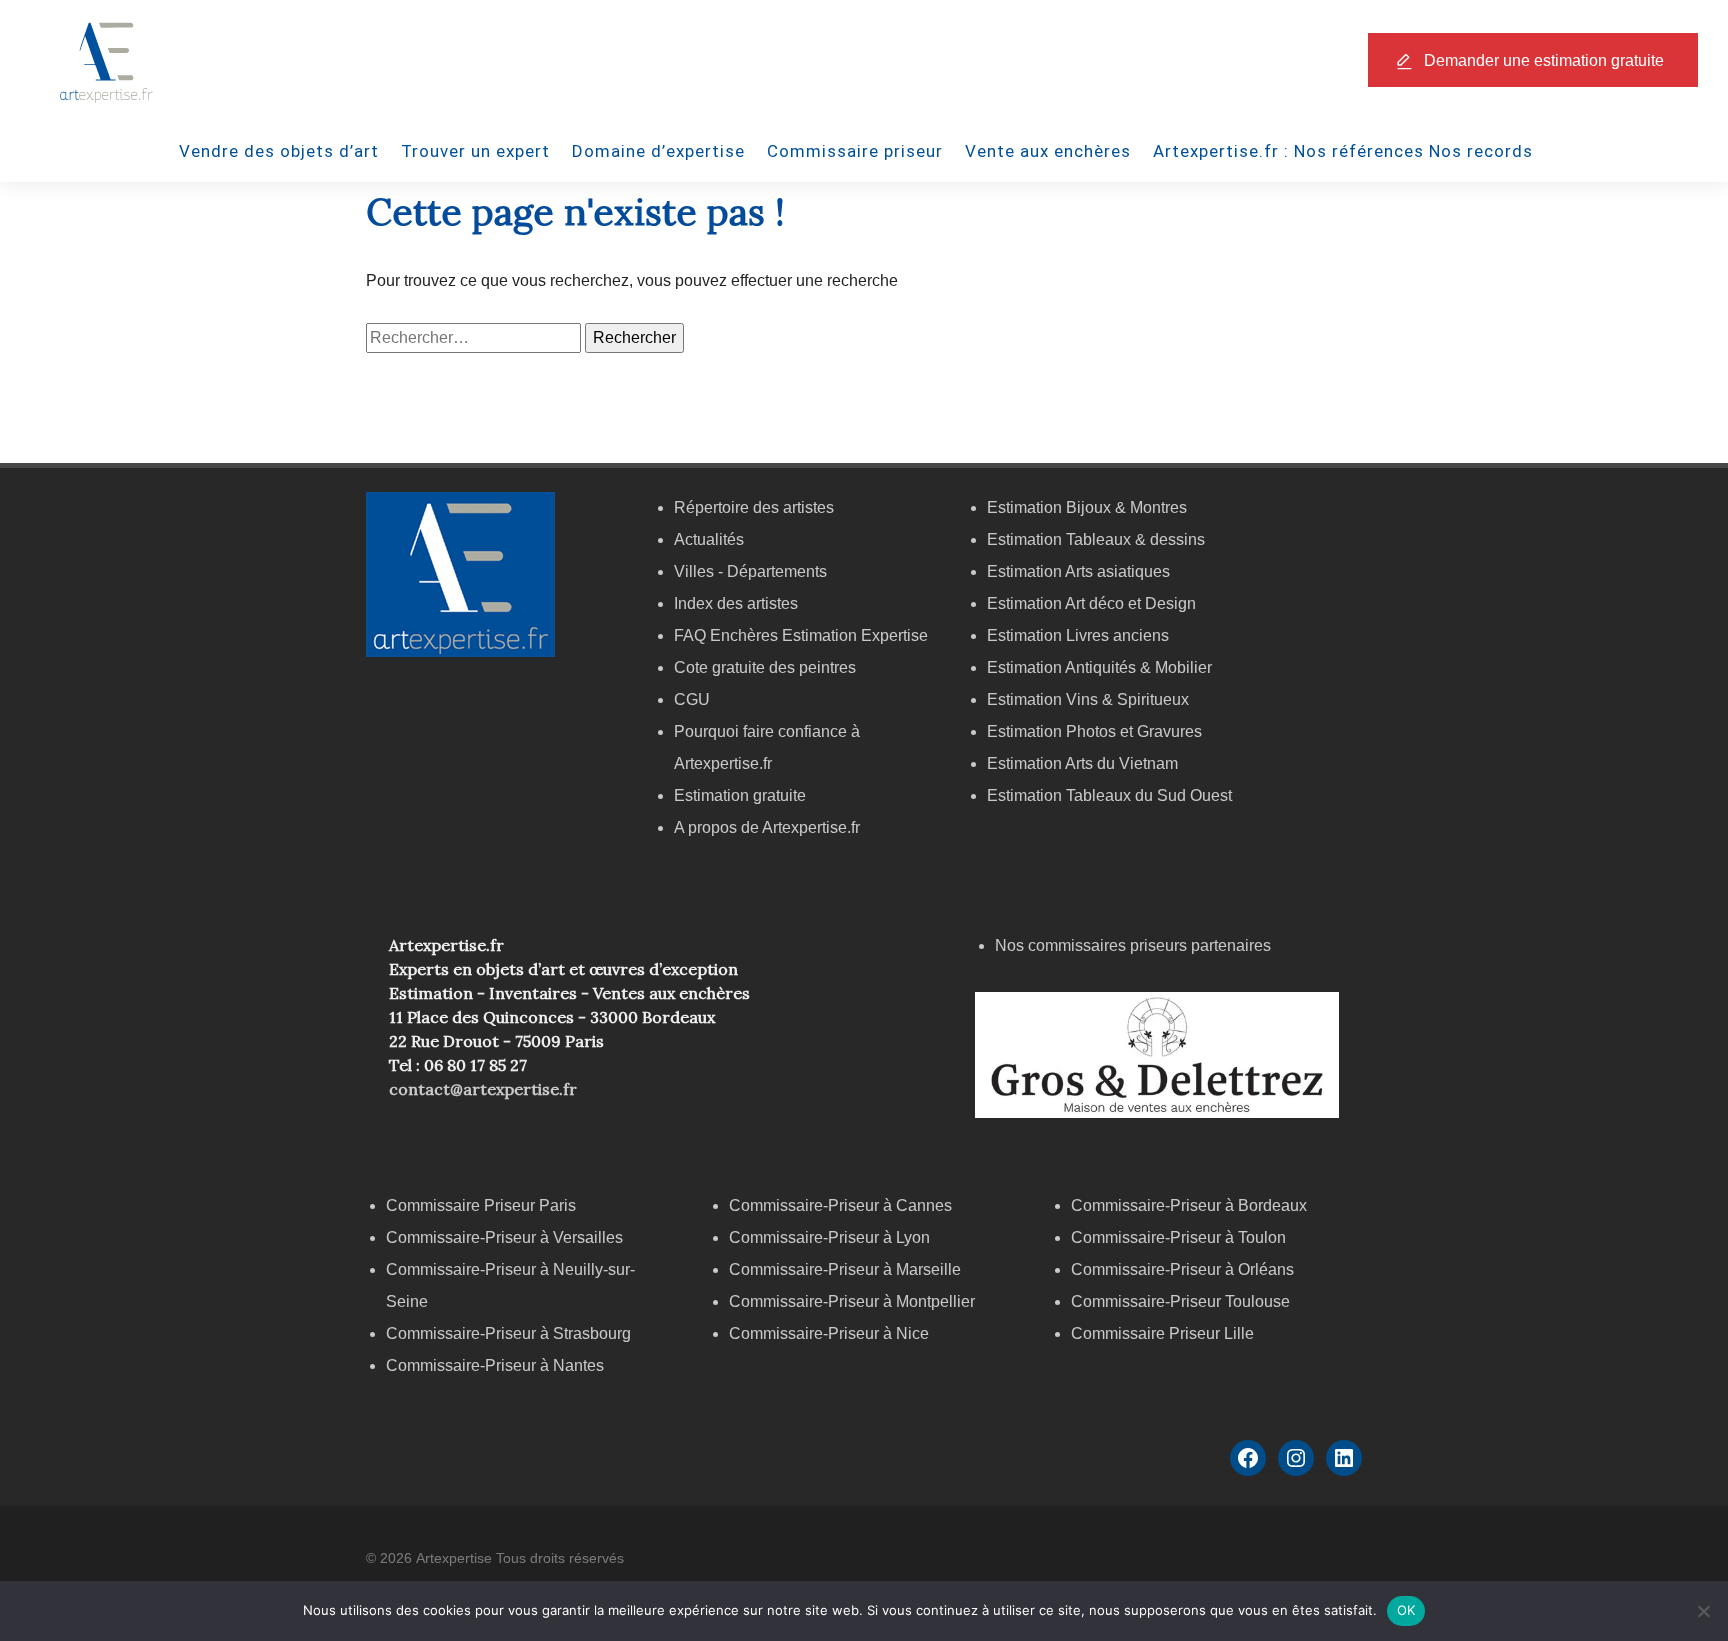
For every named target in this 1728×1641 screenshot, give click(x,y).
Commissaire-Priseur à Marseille (845, 1269)
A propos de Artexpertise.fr (767, 827)
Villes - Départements (750, 571)
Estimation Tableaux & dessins (1096, 539)
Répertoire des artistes (754, 507)
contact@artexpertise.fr (483, 1089)
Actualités (709, 539)
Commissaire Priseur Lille (1162, 1333)
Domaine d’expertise (658, 151)
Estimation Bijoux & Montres (1087, 507)
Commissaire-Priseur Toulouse (1180, 1301)
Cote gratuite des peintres (765, 667)
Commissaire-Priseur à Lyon (829, 1237)
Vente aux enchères (1048, 151)
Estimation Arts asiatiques (1078, 571)
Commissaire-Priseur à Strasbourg (510, 1333)
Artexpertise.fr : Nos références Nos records (1343, 151)
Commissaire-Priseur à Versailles (504, 1237)
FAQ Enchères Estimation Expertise (801, 635)
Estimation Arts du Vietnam (1082, 763)
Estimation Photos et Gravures (1094, 731)
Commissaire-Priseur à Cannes (842, 1205)
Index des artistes (736, 603)
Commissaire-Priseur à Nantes (495, 1365)
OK (1406, 1610)
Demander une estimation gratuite (1544, 60)
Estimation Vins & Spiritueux (1088, 699)
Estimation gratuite (740, 795)
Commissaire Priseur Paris (481, 1205)
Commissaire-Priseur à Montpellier (852, 1301)
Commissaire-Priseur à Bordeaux (1189, 1205)
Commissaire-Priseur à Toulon (1178, 1237)
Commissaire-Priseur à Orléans (1182, 1269)
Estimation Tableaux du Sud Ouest (1109, 795)
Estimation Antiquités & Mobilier (1099, 667)
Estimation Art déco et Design (1091, 603)
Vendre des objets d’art (279, 151)
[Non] (1703, 1611)
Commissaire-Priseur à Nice (829, 1333)
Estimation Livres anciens (1078, 635)
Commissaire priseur (855, 151)
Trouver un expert (475, 151)
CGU (692, 699)
